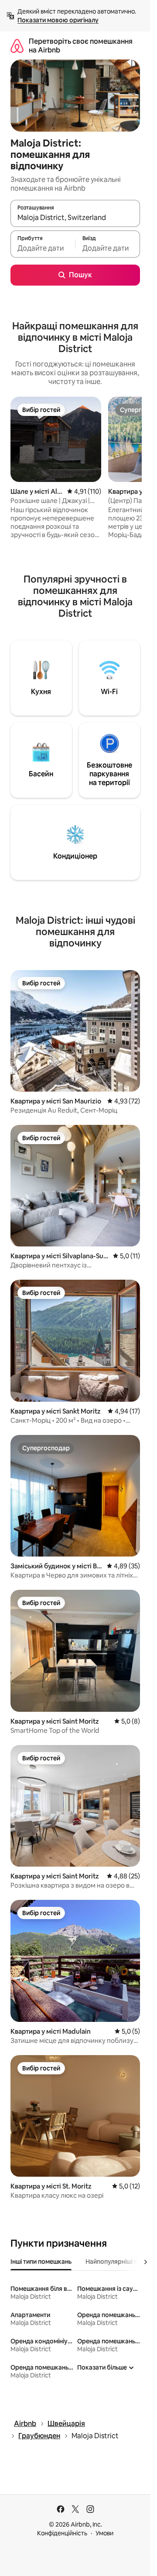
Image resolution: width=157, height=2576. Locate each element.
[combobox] (75, 217)
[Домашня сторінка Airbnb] (17, 46)
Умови (104, 2533)
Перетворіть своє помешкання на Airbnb (81, 46)
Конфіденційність (62, 2533)
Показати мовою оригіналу (58, 20)
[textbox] (43, 248)
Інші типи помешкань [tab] (41, 2262)
